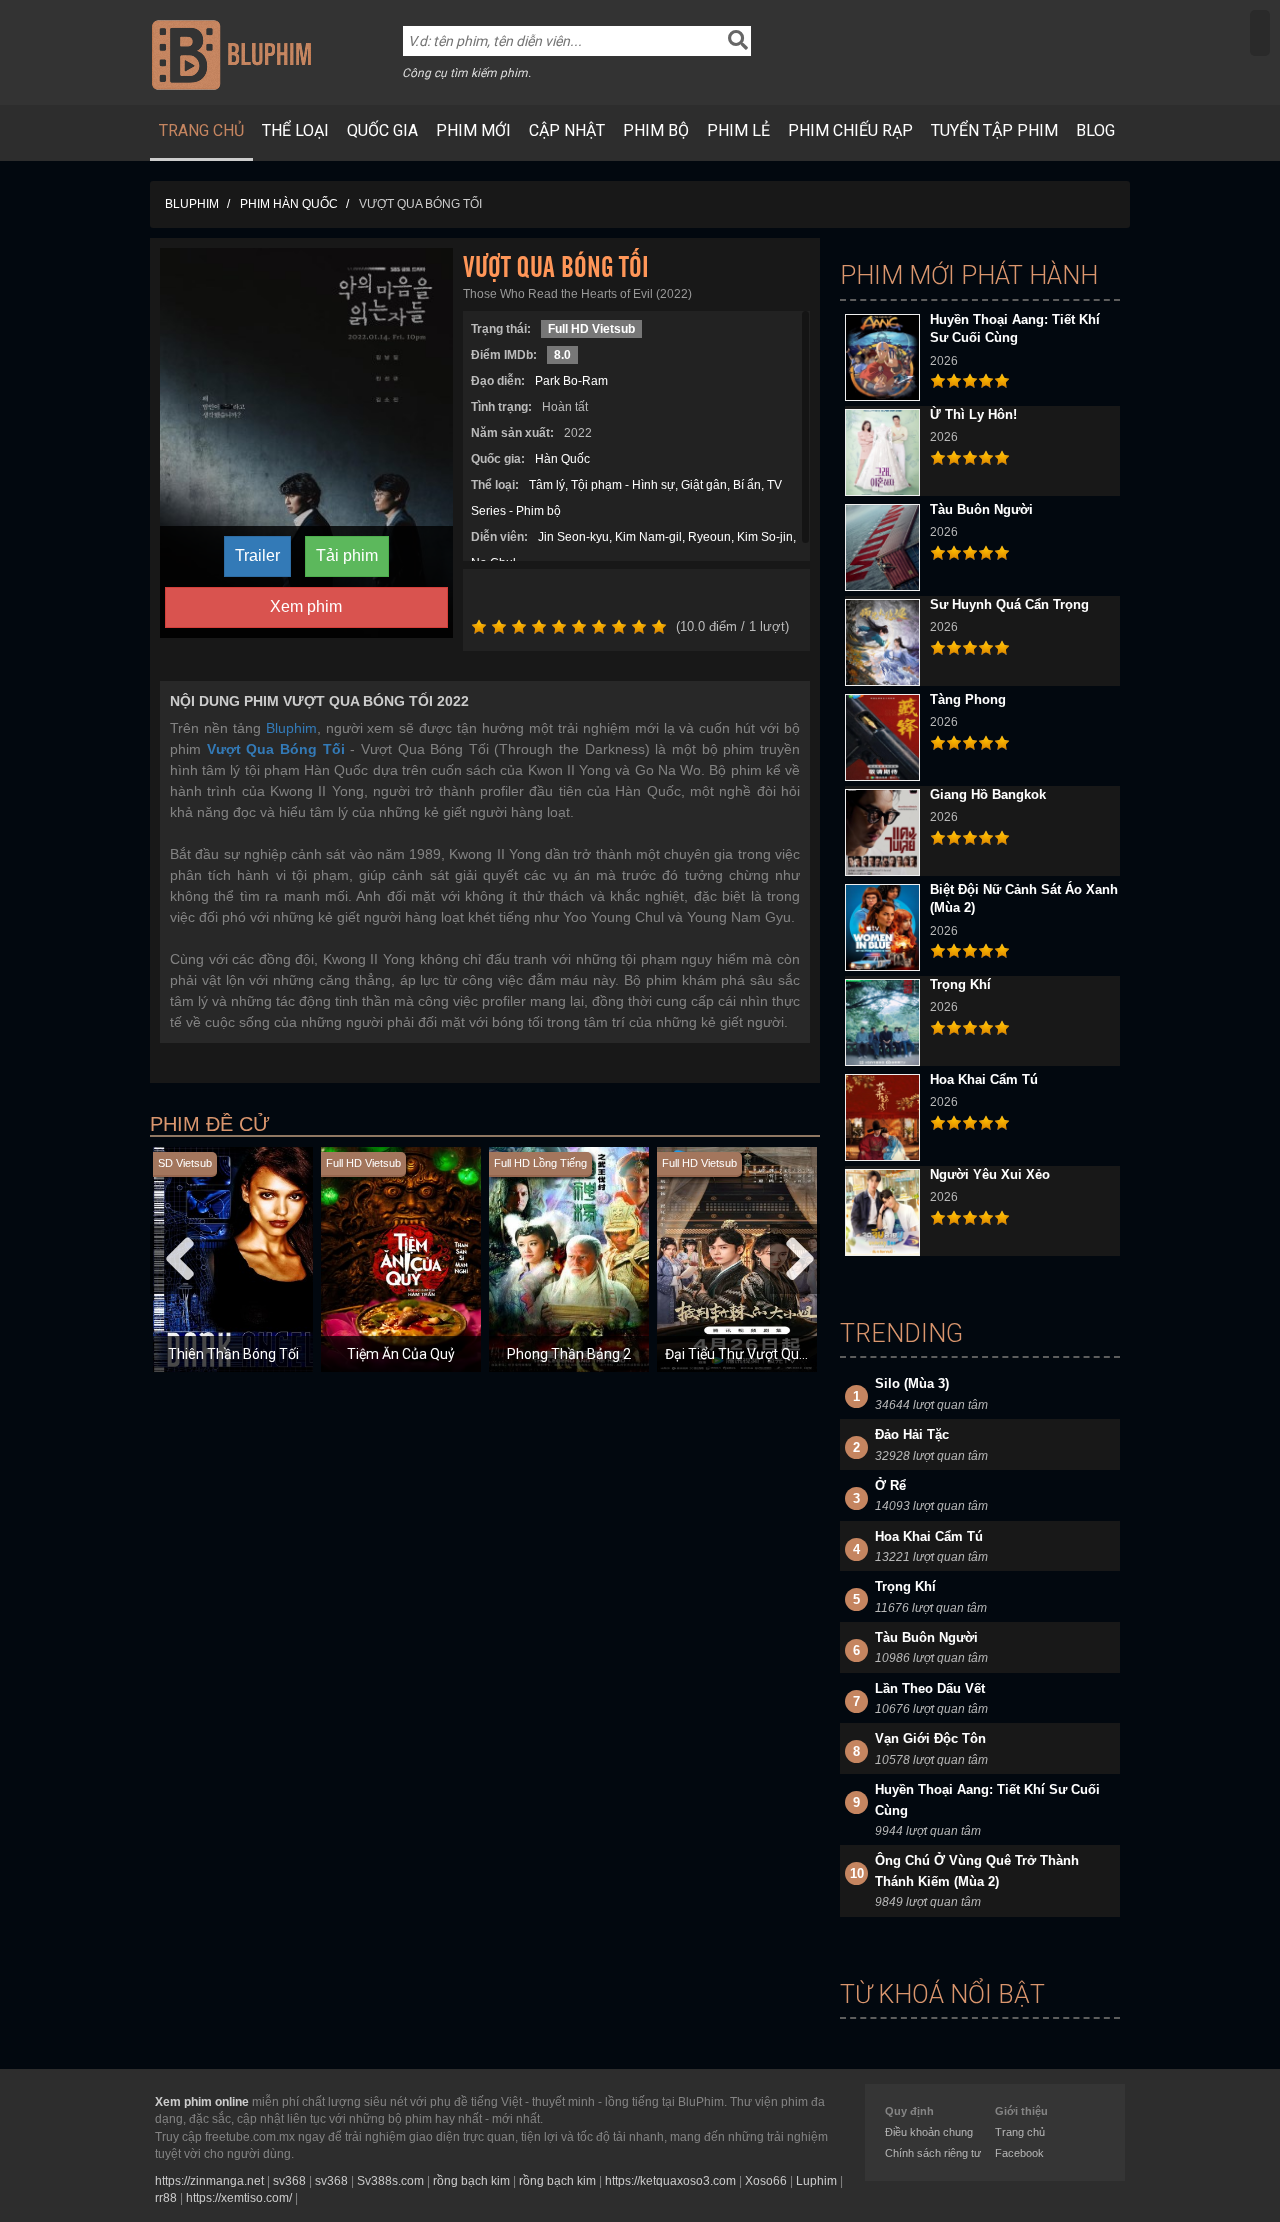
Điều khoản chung (929, 2132)
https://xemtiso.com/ (239, 2198)
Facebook (1019, 2153)
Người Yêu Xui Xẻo (990, 1174)
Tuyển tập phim (994, 130)
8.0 (562, 355)
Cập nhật (567, 130)
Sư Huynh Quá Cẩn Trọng (1009, 604)
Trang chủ (201, 130)
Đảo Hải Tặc (912, 1434)
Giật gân (704, 485)
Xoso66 (766, 2181)
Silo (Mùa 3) (912, 1383)
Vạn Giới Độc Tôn (930, 1738)
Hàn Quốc (562, 459)
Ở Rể (890, 1485)
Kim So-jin (765, 537)
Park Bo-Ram (571, 381)
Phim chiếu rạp (850, 130)
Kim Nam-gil (648, 537)
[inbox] (1260, 33)
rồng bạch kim (471, 2181)
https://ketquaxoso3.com (670, 2181)
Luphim (816, 2181)
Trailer (257, 555)
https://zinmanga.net (209, 2181)
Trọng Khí (960, 984)
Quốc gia (382, 130)
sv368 (289, 2181)
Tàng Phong (968, 699)
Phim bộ (656, 130)
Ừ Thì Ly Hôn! (973, 414)
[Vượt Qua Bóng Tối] (306, 442)
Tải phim (347, 555)
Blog (1095, 130)
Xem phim (306, 606)
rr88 (166, 2198)
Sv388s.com (390, 2181)
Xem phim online (202, 2102)
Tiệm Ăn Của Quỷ (401, 1354)
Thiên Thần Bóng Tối (233, 1354)
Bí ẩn (747, 485)
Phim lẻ (738, 130)
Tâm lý (547, 485)
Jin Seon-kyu (573, 537)
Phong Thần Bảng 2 (569, 1354)
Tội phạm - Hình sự (623, 485)
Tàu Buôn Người (981, 509)
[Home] (231, 54)
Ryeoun (709, 537)
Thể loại (295, 130)
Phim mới (473, 130)
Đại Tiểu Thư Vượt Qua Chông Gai (769, 1354)
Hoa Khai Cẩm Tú (984, 1079)
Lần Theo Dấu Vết (930, 1688)
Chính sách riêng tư (933, 2153)
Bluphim (291, 728)
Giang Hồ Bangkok (988, 794)
